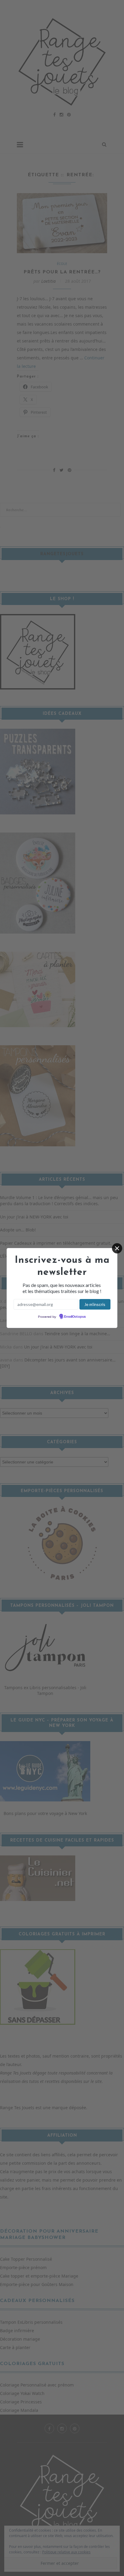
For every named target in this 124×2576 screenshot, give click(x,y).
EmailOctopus (75, 1317)
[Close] (117, 1248)
